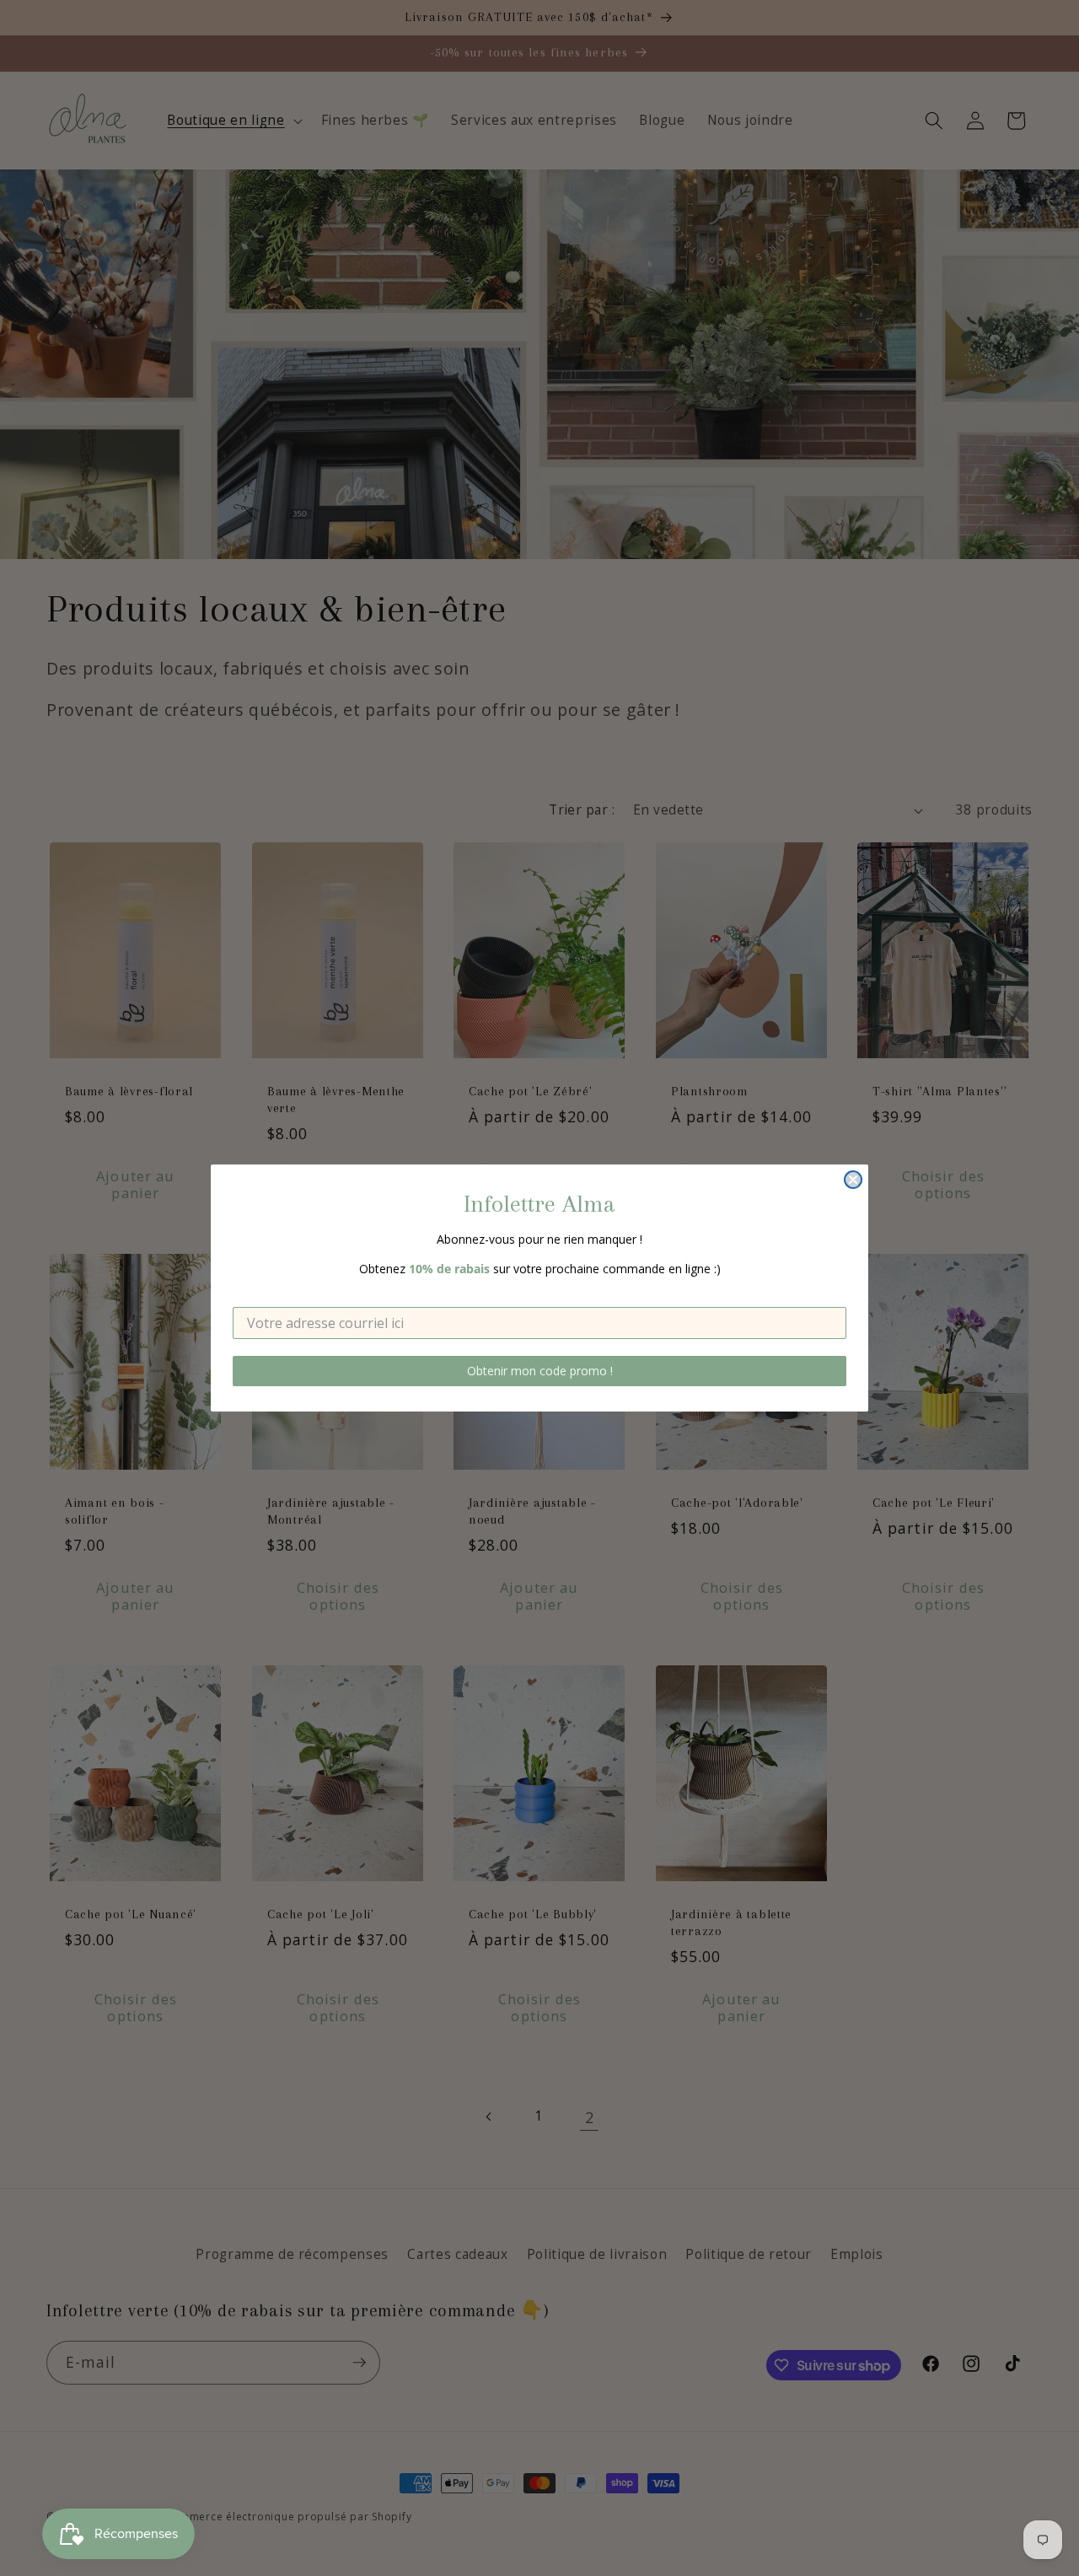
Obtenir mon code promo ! (540, 1371)
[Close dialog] (853, 1180)
